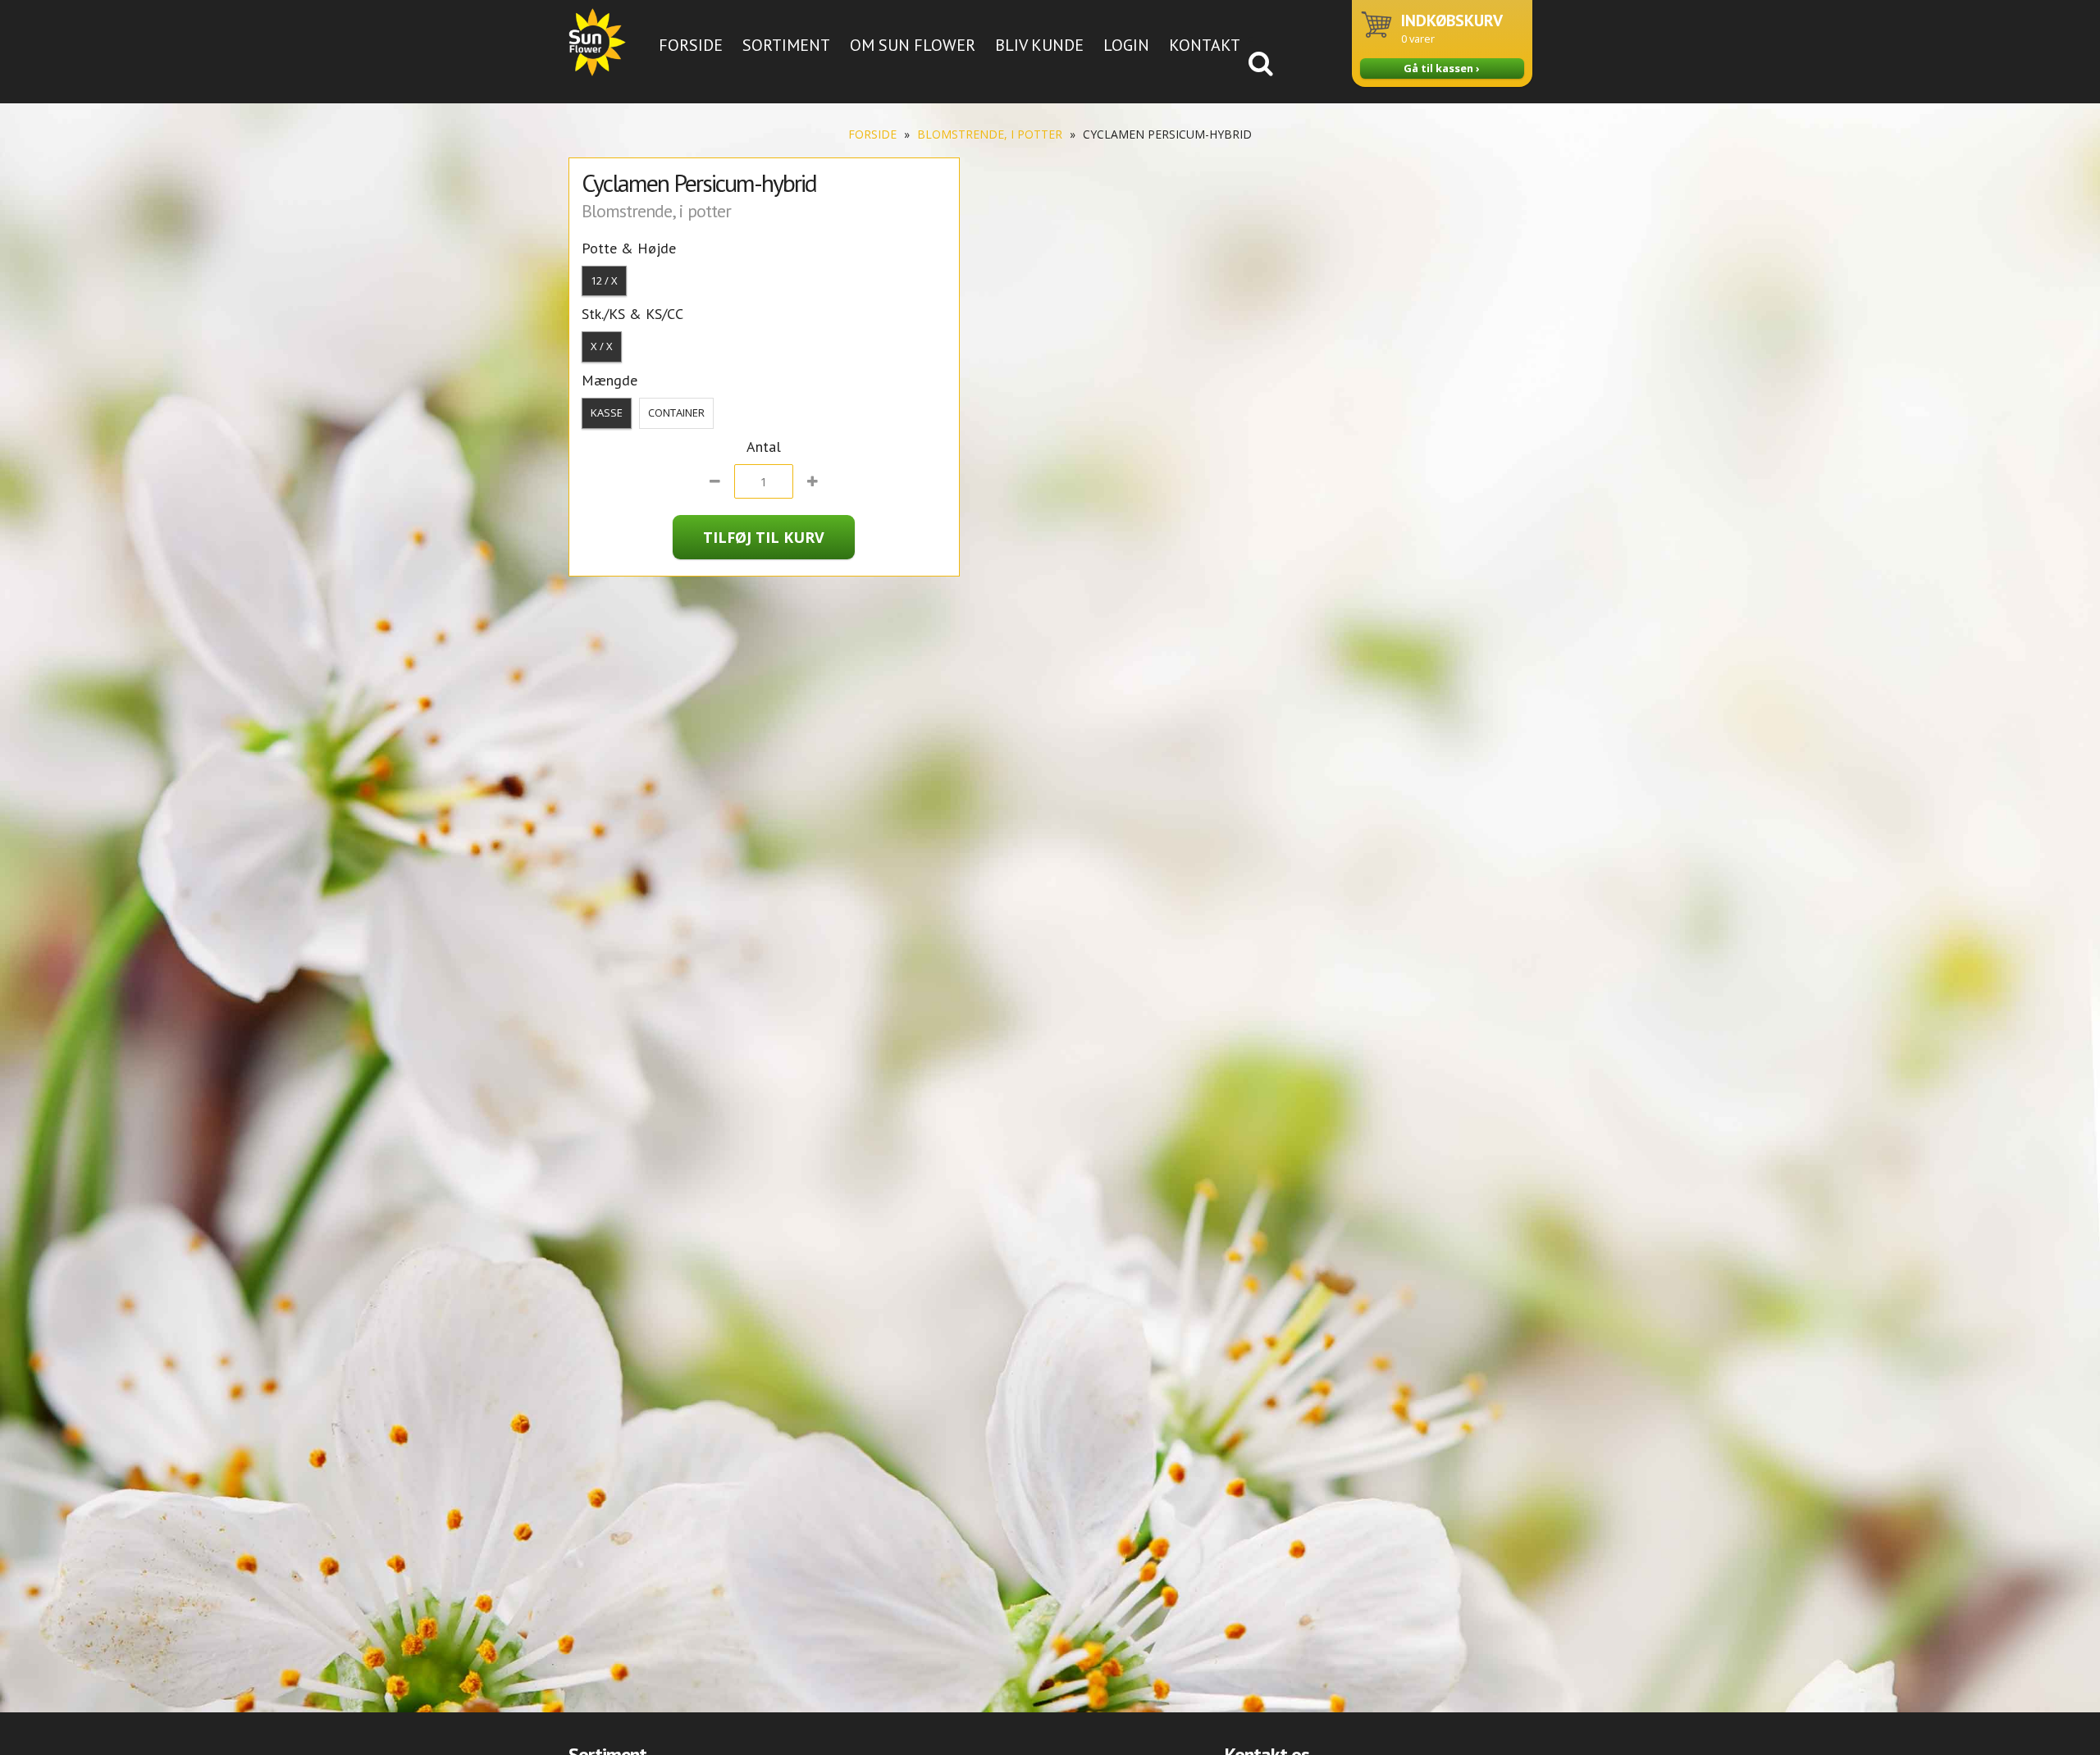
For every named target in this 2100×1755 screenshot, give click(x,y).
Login (1126, 45)
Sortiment (786, 45)
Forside (691, 45)
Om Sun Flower (913, 45)
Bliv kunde (1039, 45)
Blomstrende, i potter (990, 134)
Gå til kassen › (1442, 68)
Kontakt (1205, 45)
